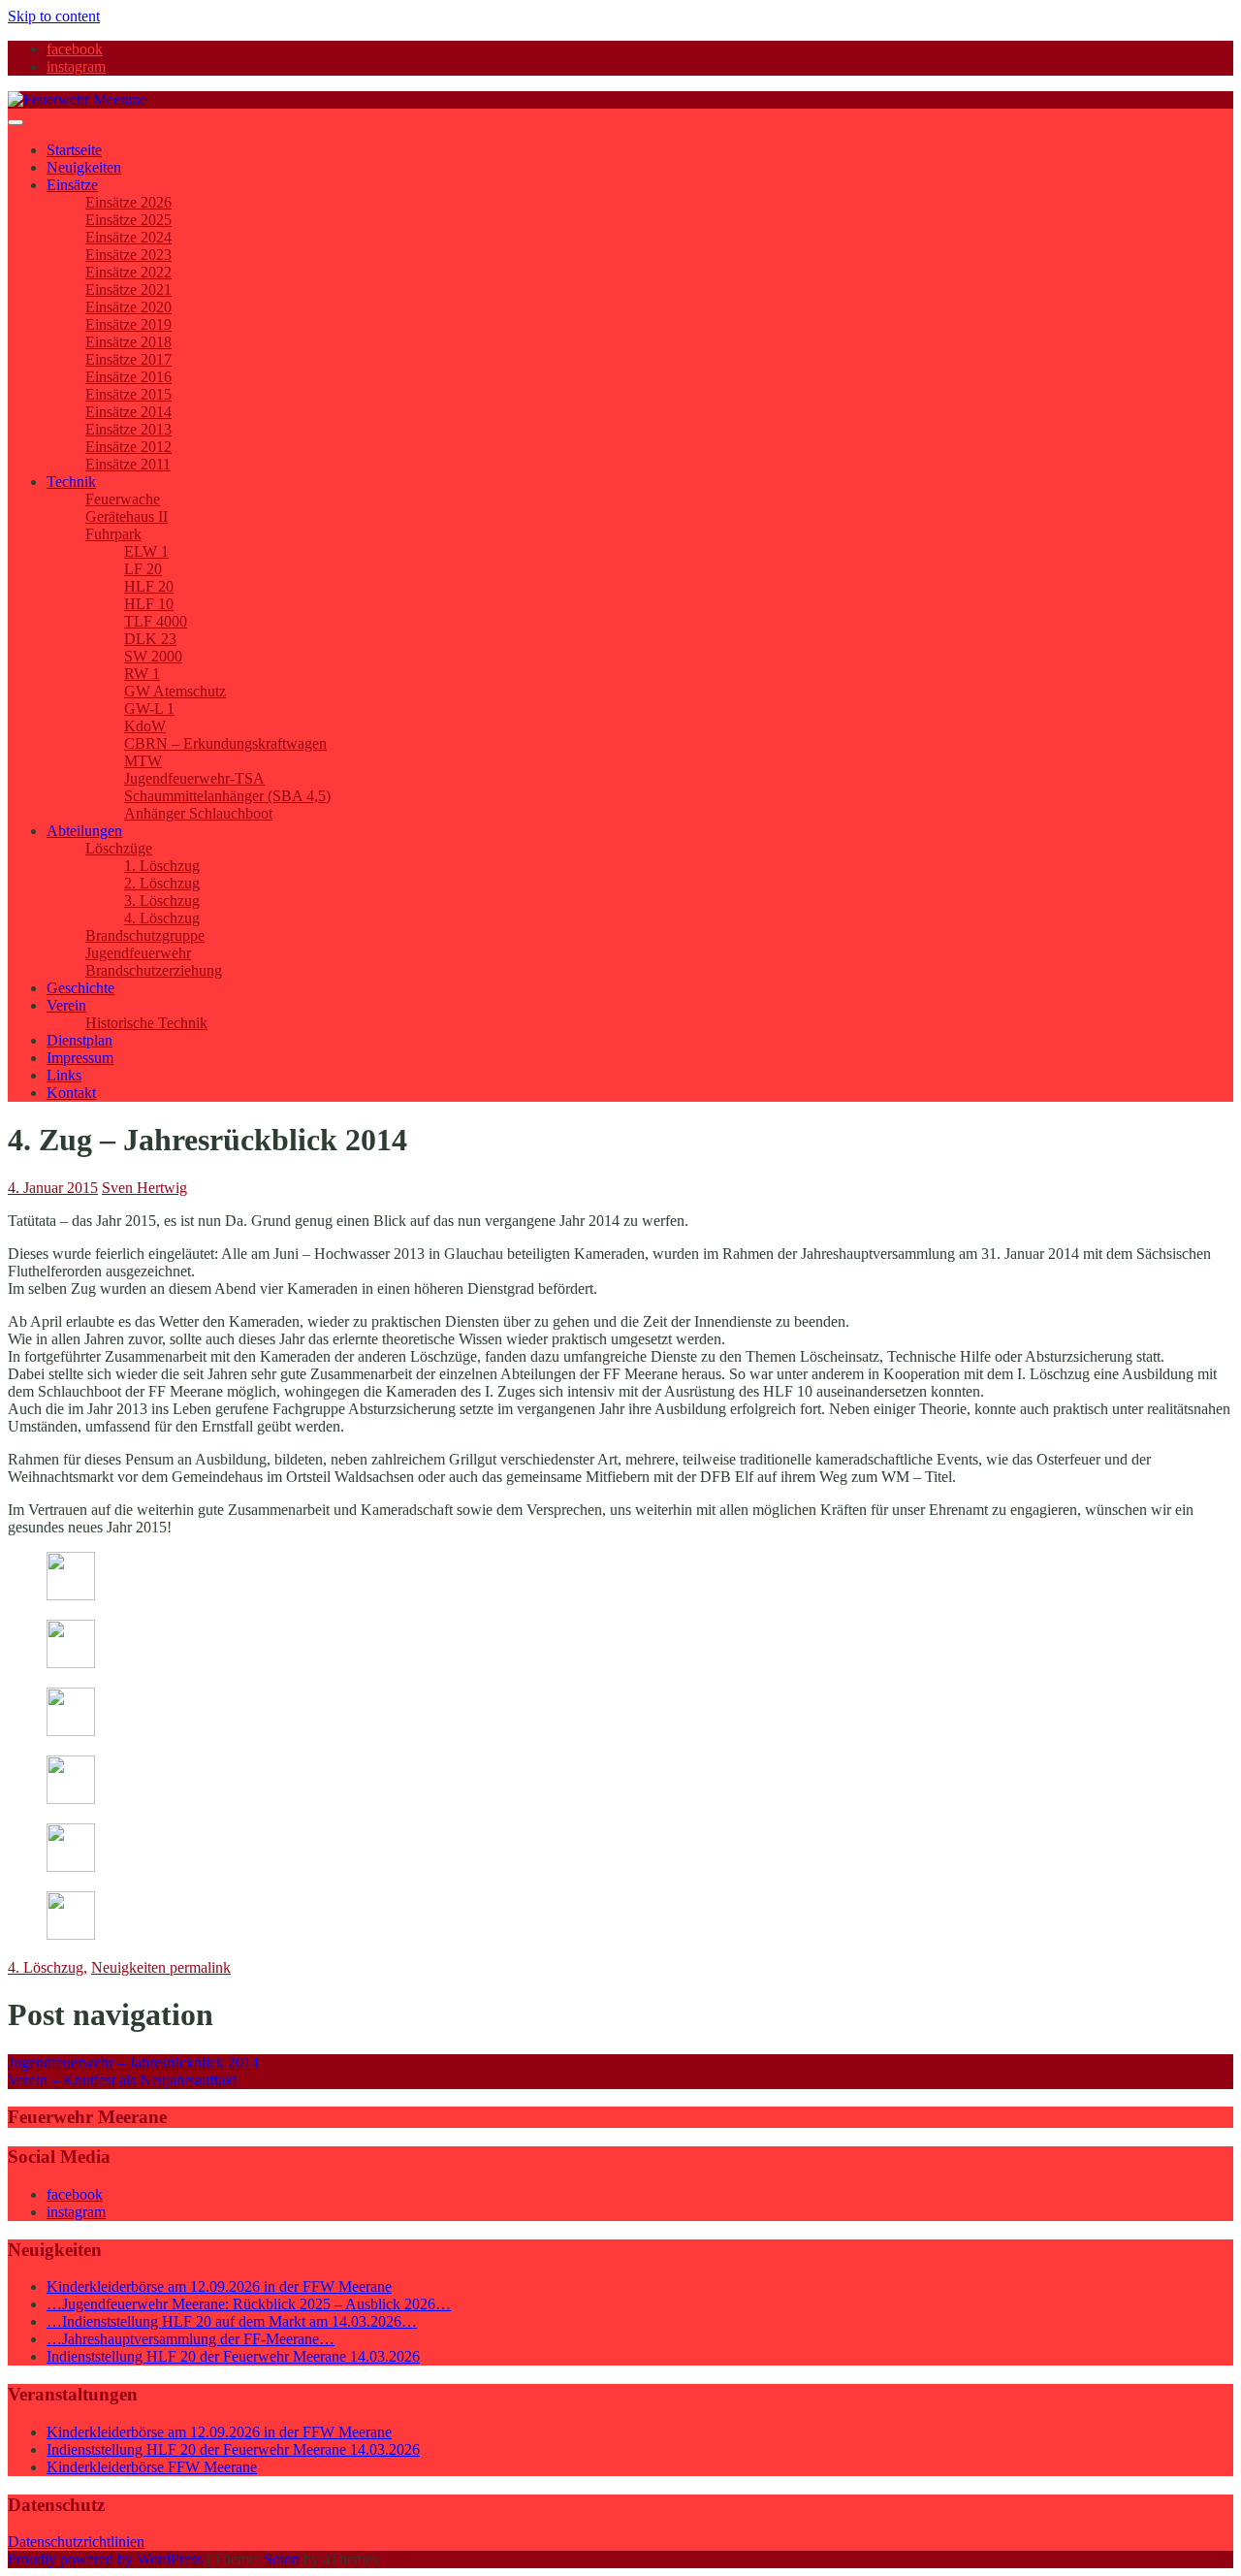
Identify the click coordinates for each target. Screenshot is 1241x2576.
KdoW (145, 726)
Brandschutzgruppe (145, 935)
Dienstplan (80, 1040)
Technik (71, 482)
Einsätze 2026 (128, 202)
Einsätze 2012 (128, 447)
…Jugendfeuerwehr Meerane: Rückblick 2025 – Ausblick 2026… (249, 2304)
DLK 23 (150, 639)
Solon (282, 2559)
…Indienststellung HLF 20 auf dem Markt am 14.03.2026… (232, 2321)
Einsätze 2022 (128, 272)
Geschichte (80, 988)
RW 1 (142, 674)
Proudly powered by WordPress (105, 2559)
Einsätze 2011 (128, 464)
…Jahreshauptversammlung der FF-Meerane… (191, 2339)
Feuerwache (123, 499)
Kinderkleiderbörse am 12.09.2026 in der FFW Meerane (219, 2286)
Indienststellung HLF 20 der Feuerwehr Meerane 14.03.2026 (233, 2356)
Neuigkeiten (84, 167)
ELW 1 (146, 551)
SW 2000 (153, 656)
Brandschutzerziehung (154, 970)
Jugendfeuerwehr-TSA (194, 778)
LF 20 (143, 569)
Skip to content (54, 16)
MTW (143, 761)
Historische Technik (146, 1023)
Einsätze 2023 (128, 255)
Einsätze (72, 185)
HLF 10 (149, 604)
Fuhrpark (113, 534)
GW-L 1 (149, 708)
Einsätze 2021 (128, 290)
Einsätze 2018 (128, 342)
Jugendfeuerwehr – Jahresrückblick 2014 (133, 2062)
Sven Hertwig (144, 1188)
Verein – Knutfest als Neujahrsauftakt (122, 2080)
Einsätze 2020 (128, 307)
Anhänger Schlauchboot (198, 813)
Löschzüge (119, 848)
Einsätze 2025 (128, 220)
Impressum (80, 1058)
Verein (66, 1005)
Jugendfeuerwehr (138, 953)
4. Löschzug (162, 918)
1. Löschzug (162, 866)
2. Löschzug (162, 883)
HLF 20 (149, 586)
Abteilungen (84, 831)
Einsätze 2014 (128, 412)
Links (64, 1075)
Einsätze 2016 (128, 377)
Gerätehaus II (127, 516)
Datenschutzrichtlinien (76, 2542)
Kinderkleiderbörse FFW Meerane (152, 2467)
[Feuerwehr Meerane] (77, 99)
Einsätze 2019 (128, 324)
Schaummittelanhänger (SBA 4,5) (227, 796)
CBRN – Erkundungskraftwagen (225, 743)
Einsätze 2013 (128, 429)
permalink (198, 1967)
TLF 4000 (156, 621)
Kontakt (71, 1093)
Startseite (74, 150)
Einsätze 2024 (128, 237)
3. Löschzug (162, 901)
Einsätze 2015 (128, 394)
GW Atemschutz (175, 691)
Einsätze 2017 (128, 359)
